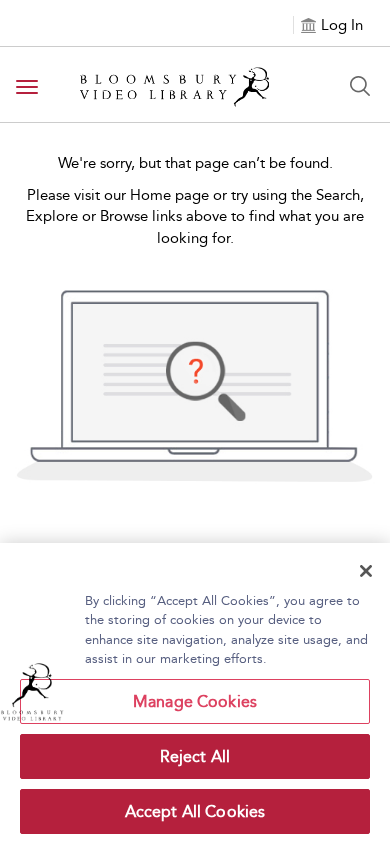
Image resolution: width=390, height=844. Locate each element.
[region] (195, 693)
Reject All (195, 756)
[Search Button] (360, 86)
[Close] (366, 571)
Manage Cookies (195, 701)
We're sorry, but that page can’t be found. (195, 163)
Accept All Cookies (195, 811)
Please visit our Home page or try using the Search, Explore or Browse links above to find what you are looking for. (195, 216)
